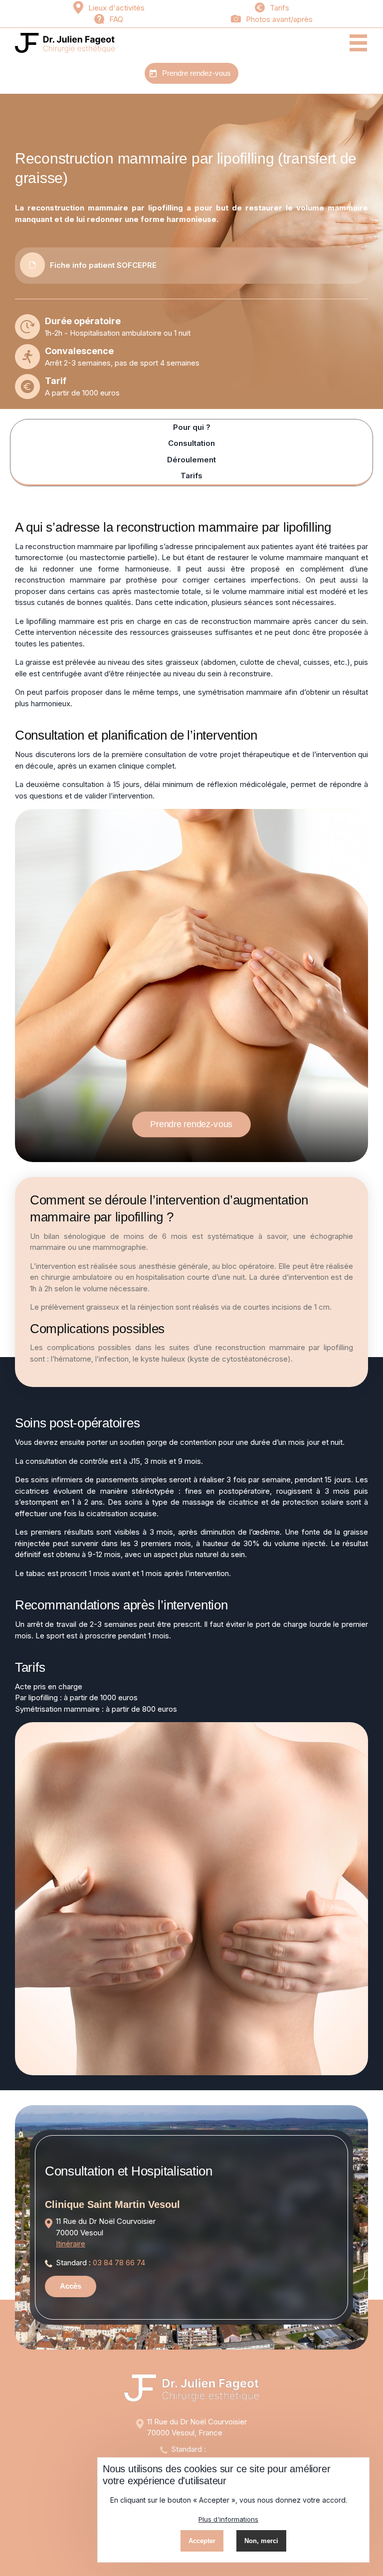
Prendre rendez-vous (196, 73)
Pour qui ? (192, 427)
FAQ (116, 19)
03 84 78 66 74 (119, 2263)
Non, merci (261, 2541)
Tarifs (280, 8)
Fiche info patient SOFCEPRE (103, 265)
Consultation (191, 443)
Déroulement (191, 460)
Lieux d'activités (116, 8)
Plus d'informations (228, 2519)
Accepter (202, 2541)
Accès (71, 2286)
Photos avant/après (279, 19)
